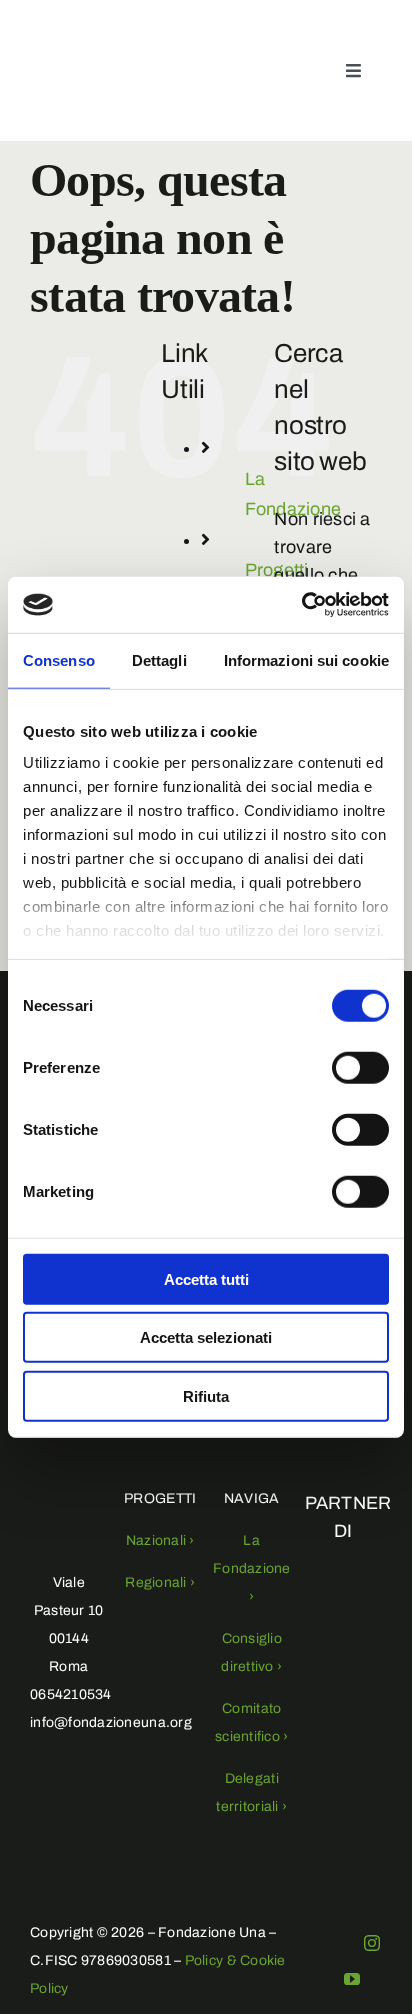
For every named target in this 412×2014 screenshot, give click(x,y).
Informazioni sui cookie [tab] (306, 659)
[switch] (360, 1067)
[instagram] (372, 1943)
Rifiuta (206, 1395)
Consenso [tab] (59, 659)
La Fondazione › (252, 1568)
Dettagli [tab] (159, 659)
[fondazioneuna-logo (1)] (53, 56)
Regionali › (160, 1582)
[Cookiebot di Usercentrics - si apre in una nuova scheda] (301, 605)
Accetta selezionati (206, 1337)
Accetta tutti (206, 1278)
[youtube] (352, 1979)
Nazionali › (160, 1540)
